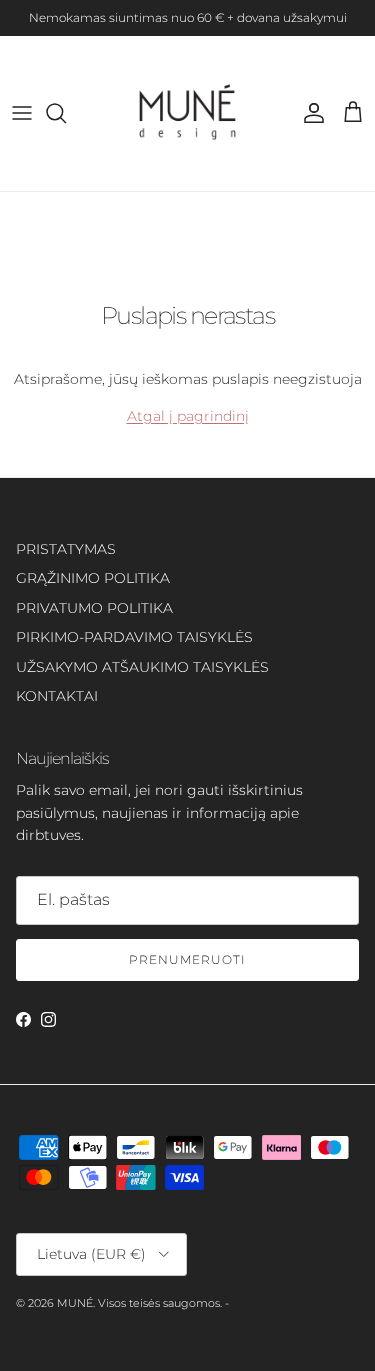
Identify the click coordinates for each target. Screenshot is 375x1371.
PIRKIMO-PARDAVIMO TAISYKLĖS (134, 637)
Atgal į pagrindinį (188, 416)
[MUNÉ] (187, 113)
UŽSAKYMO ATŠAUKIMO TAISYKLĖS (142, 667)
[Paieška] (66, 113)
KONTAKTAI (57, 696)
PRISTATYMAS (66, 549)
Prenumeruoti (187, 959)
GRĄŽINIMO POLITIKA (93, 578)
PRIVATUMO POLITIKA (94, 608)
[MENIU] (22, 113)
